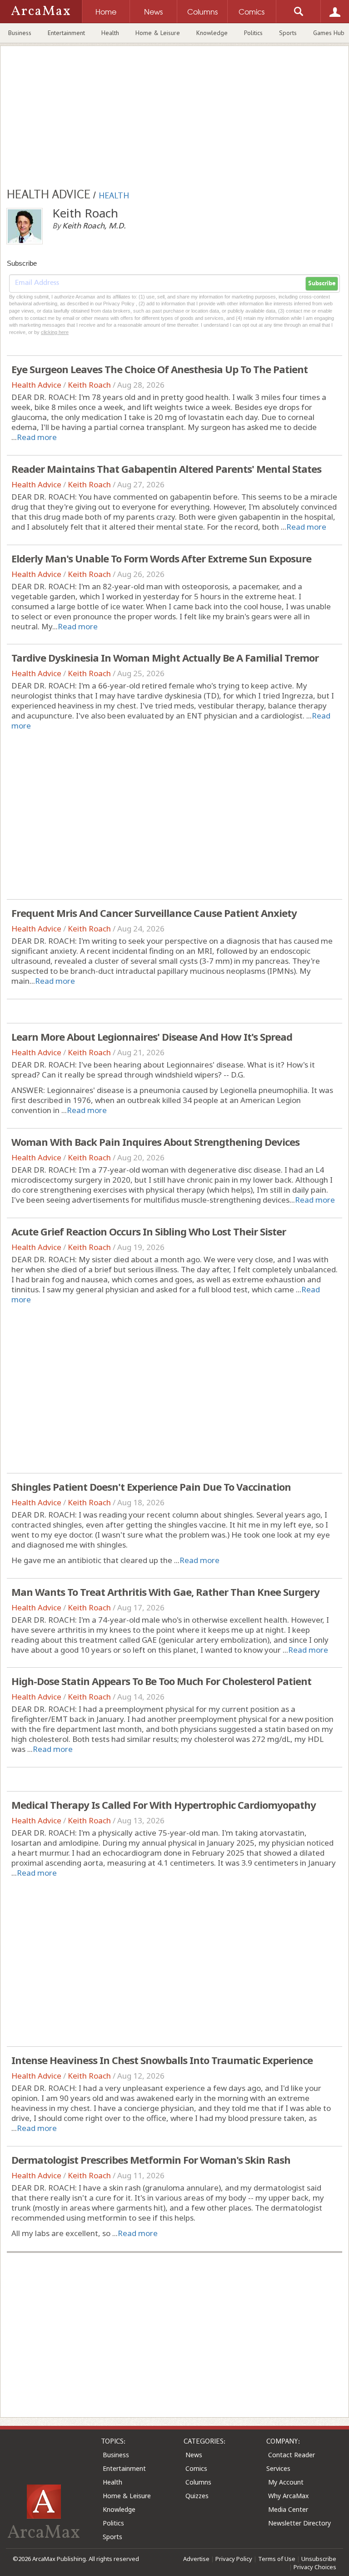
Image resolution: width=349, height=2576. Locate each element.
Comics (196, 2468)
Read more (37, 437)
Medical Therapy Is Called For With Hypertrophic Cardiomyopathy (164, 1805)
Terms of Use (277, 2559)
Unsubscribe (319, 2559)
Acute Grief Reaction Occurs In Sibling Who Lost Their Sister (149, 1231)
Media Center (288, 2509)
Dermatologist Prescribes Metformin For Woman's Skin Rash (151, 2160)
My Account (286, 2482)
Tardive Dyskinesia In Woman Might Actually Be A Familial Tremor (165, 658)
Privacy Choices (315, 2567)
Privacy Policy (234, 2559)
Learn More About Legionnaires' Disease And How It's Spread (152, 1037)
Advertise (196, 2559)
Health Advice (36, 385)
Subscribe (322, 283)
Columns (198, 2482)
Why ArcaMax (288, 2496)
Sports (288, 33)
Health (110, 33)
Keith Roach (89, 385)
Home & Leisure (158, 33)
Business (20, 33)
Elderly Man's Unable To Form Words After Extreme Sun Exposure (161, 558)
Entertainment (66, 33)
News (194, 2455)
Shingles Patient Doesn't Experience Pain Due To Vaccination (151, 1487)
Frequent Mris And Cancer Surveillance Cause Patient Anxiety (154, 913)
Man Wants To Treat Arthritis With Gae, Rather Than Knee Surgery (165, 1592)
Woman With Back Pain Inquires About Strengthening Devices (155, 1142)
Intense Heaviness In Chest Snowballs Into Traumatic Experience (162, 2060)
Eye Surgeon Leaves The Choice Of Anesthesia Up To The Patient (160, 369)
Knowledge (212, 33)
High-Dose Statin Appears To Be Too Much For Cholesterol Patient (161, 1681)
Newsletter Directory (299, 2523)
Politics (253, 33)
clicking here (55, 332)
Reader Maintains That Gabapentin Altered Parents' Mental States (166, 469)
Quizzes (197, 2496)
